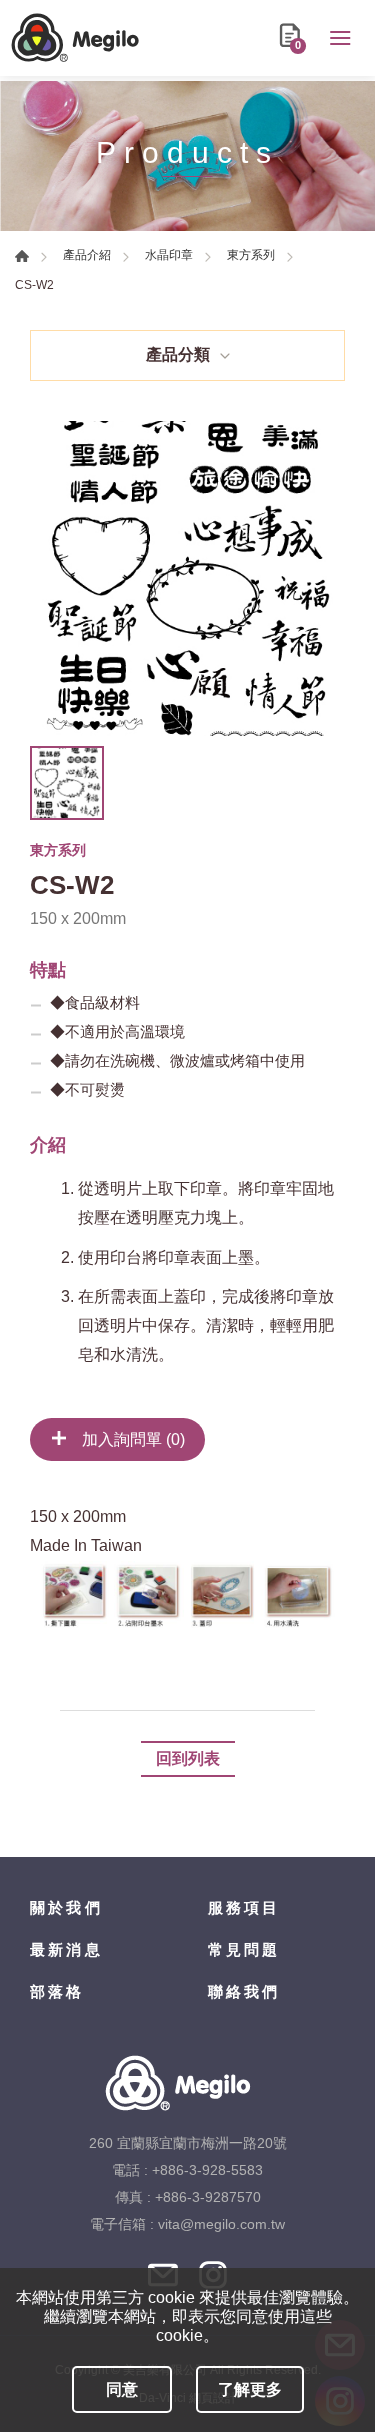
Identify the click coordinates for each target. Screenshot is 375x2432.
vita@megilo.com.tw (221, 2224)
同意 (122, 2389)
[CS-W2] (187, 578)
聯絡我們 (244, 1991)
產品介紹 (87, 255)
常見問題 (244, 1949)
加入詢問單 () (131, 1439)
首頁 (22, 256)
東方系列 (251, 255)
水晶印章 (169, 255)
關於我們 (66, 1907)
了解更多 (250, 2389)
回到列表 (188, 1758)
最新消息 (66, 1949)
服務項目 (244, 1907)
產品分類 (178, 354)
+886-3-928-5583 (207, 2170)
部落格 (57, 1991)
